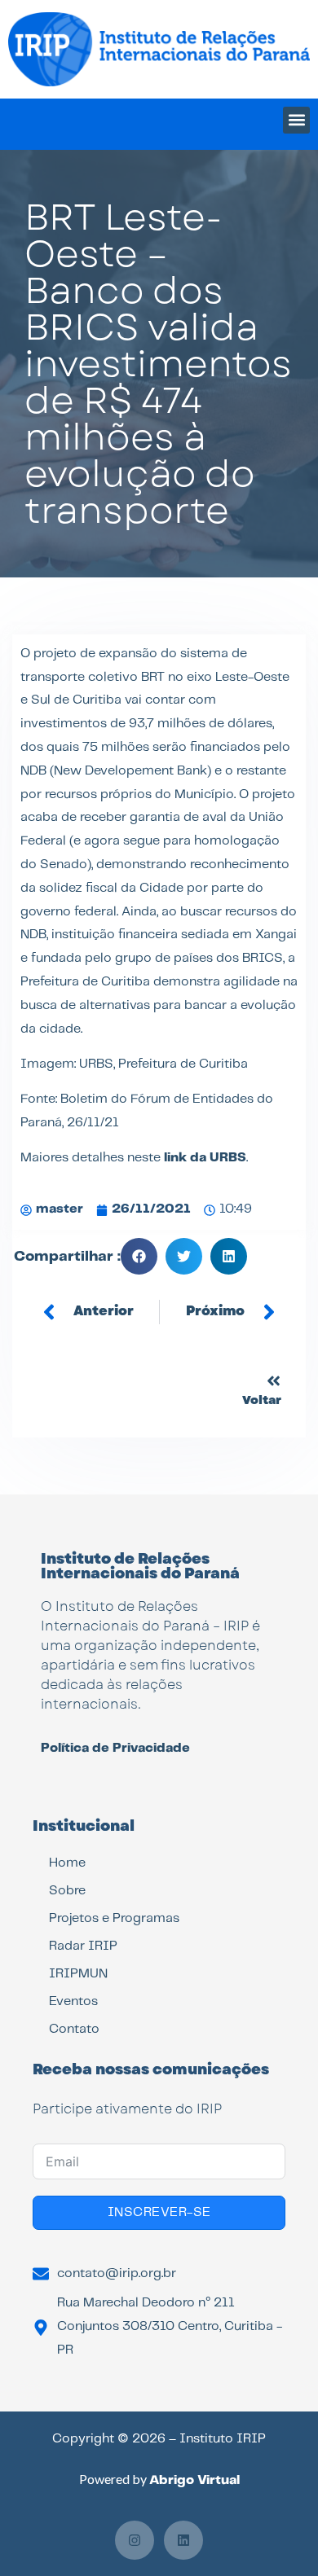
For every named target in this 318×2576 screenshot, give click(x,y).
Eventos (73, 2001)
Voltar (262, 1400)
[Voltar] (274, 1381)
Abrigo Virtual (194, 2480)
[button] (296, 120)
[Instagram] (135, 2540)
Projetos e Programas (114, 1918)
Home (67, 1863)
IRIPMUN (78, 1974)
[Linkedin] (183, 2540)
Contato (74, 2029)
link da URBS (205, 1158)
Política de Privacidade (115, 1748)
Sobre (67, 1891)
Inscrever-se (159, 2212)
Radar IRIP (83, 1946)
